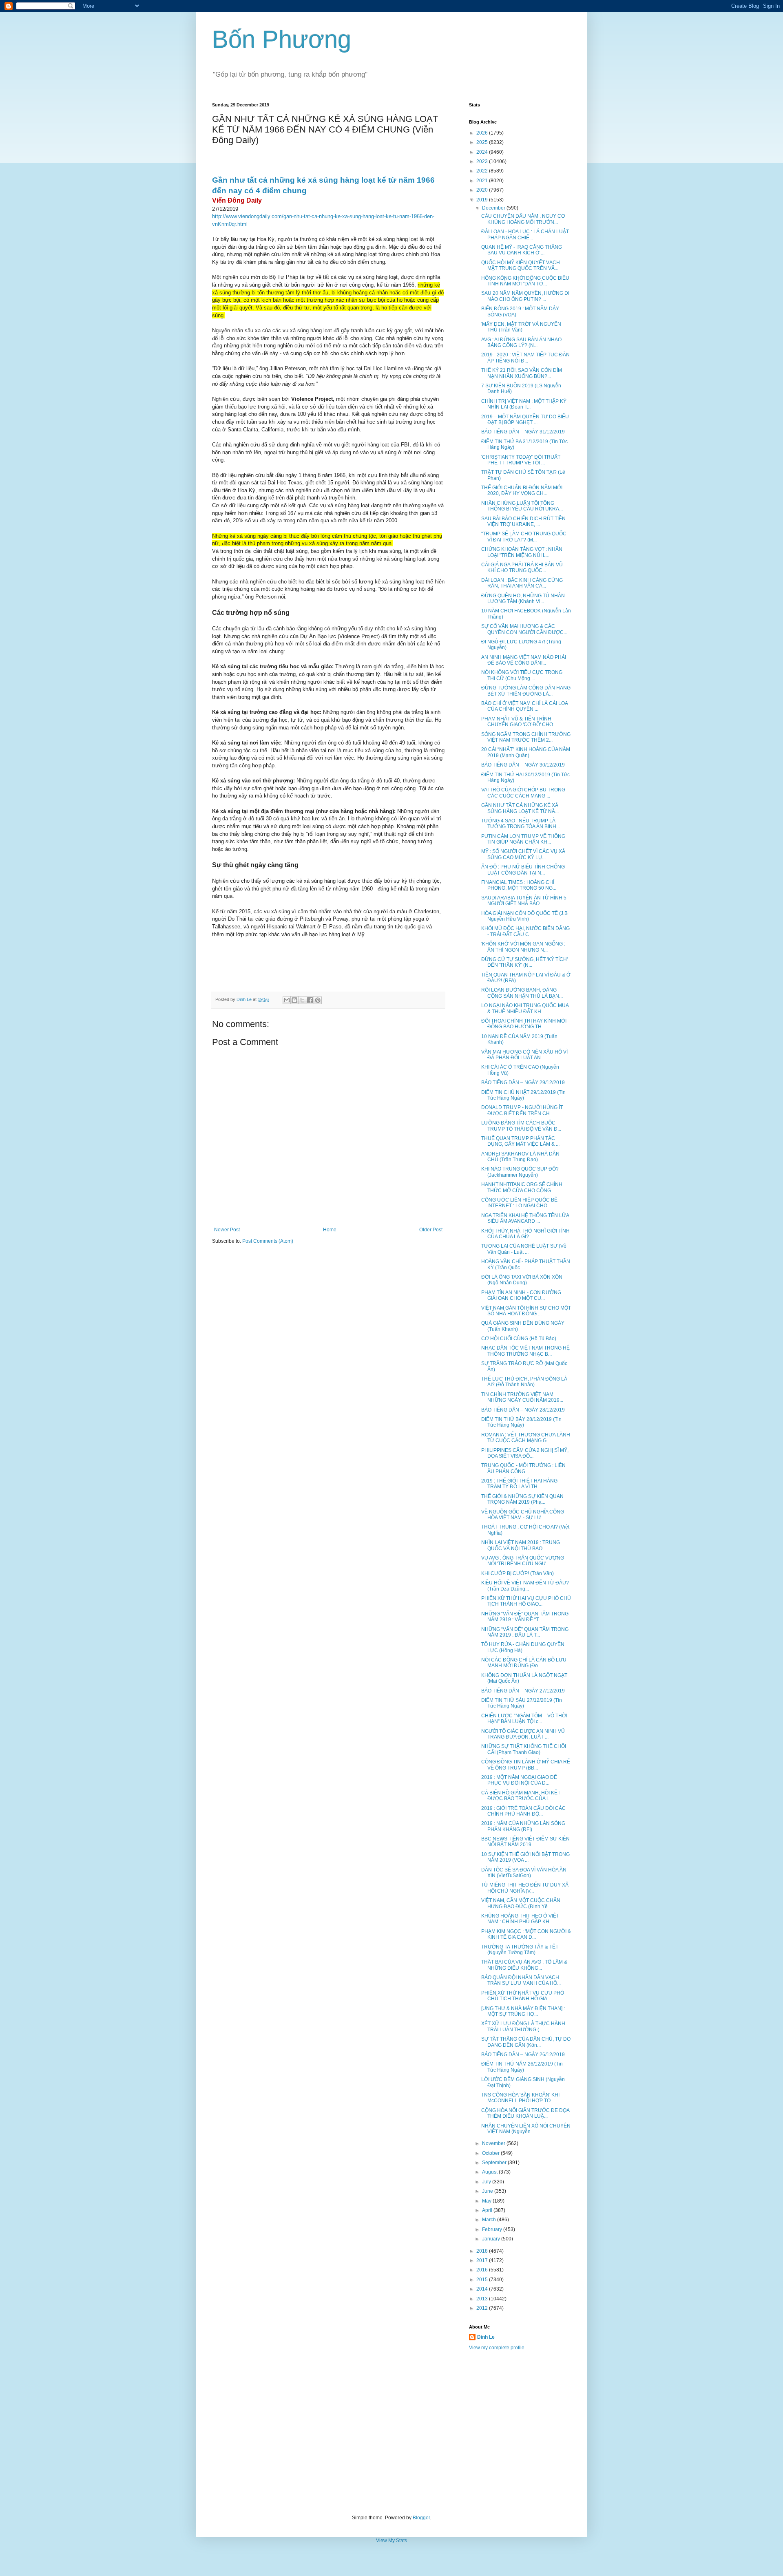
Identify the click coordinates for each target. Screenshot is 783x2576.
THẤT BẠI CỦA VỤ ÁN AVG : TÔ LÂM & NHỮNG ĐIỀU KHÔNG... (524, 1965)
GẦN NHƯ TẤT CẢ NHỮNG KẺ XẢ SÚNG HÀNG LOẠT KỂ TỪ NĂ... (520, 808)
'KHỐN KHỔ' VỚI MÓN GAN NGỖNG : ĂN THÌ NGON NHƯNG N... (523, 947)
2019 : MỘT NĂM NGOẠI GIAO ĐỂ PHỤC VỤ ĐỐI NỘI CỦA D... (519, 1780)
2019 (483, 200)
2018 (483, 2251)
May (487, 2201)
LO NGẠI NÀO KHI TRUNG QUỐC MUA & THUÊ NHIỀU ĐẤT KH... (525, 1008)
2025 (483, 142)
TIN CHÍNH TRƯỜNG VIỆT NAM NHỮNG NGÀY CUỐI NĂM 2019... (522, 1397)
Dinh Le (245, 999)
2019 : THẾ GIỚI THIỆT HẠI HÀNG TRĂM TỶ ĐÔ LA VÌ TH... (519, 1484)
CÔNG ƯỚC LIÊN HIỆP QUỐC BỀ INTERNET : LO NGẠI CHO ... (519, 1203)
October (491, 2153)
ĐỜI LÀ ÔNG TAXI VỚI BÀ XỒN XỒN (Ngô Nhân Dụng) (522, 1280)
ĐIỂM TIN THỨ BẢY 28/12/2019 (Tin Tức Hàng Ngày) (521, 1422)
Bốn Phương (282, 39)
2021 (483, 181)
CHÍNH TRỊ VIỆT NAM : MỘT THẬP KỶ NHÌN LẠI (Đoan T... (524, 404)
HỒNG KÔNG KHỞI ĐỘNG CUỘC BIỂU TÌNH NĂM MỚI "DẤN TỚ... (525, 281)
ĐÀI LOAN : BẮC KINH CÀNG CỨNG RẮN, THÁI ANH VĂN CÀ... (522, 583)
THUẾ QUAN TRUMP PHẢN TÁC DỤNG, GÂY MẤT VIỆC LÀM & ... (520, 1141)
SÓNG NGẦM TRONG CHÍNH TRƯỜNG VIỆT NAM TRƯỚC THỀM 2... (526, 737)
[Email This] (287, 1000)
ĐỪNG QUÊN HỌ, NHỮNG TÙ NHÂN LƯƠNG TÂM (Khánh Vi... (523, 599)
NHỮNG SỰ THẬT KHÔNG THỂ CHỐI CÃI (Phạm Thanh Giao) (524, 1749)
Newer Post (227, 1230)
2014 (483, 2289)
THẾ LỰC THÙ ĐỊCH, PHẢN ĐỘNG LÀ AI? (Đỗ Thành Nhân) (524, 1382)
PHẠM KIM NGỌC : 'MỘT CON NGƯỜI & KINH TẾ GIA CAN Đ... (526, 1934)
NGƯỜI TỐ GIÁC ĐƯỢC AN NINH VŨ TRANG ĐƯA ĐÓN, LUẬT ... (523, 1734)
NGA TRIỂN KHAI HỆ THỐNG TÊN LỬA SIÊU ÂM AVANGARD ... (525, 1218)
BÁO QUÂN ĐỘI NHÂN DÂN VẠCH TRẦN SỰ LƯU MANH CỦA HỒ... (521, 1980)
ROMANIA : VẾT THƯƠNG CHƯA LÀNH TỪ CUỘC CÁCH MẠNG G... (526, 1438)
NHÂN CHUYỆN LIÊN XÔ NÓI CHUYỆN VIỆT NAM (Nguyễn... (526, 2129)
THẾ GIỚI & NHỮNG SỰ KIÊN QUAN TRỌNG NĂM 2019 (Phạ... (522, 1499)
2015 (483, 2280)
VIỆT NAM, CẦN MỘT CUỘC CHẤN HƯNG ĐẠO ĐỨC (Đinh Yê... (521, 1903)
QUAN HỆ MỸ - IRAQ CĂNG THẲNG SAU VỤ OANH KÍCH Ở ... (522, 250)
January (492, 2239)
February (493, 2229)
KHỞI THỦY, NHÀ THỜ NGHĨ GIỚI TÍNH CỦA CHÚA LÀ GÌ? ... (525, 1234)
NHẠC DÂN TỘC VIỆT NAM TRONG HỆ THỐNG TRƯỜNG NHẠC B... (525, 1351)
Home (330, 1230)
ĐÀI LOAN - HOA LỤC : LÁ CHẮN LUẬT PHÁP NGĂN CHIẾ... (525, 234)
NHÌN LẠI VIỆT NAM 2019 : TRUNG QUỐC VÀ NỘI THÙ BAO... (521, 1545)
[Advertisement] (391, 2433)
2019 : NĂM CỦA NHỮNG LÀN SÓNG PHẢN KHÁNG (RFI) (523, 1826)
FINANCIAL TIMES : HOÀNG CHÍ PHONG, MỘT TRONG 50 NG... (519, 885)
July (487, 2182)
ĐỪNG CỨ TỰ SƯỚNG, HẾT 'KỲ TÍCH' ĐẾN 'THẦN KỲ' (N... (524, 962)
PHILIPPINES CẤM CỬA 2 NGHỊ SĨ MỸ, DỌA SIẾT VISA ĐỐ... (525, 1453)
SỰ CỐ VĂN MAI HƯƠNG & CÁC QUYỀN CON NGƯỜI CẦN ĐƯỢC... (524, 629)
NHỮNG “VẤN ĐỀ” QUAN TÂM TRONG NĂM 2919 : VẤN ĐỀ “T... (525, 1617)
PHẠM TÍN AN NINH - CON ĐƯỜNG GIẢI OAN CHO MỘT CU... (521, 1295)
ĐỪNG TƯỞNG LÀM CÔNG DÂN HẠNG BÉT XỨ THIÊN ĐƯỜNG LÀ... (526, 691)
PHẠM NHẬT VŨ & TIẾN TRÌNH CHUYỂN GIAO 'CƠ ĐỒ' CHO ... (520, 722)
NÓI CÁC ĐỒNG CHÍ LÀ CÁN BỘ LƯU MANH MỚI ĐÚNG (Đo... (524, 1663)
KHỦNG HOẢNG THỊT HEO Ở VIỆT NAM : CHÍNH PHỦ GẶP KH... (520, 1919)
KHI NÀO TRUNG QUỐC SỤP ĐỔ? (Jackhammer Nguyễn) (520, 1172)
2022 (483, 171)
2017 (483, 2260)
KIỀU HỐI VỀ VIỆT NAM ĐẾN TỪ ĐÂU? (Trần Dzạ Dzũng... (525, 1586)
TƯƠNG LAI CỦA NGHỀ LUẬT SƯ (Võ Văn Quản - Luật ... (524, 1249)
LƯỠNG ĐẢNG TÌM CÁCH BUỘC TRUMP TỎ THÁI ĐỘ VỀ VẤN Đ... (521, 1126)
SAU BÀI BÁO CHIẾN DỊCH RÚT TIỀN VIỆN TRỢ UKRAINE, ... (523, 521)
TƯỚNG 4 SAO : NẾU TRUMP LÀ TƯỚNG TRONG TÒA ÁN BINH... (521, 824)
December (494, 208)
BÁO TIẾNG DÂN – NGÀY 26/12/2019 (523, 2055)
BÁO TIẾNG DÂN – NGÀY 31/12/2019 (523, 432)
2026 (483, 133)
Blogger (421, 2518)
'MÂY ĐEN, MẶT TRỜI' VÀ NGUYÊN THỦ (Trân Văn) (521, 327)
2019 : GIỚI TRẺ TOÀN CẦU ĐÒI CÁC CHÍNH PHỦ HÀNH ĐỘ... (523, 1811)
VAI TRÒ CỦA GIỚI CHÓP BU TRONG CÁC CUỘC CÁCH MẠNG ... (523, 793)
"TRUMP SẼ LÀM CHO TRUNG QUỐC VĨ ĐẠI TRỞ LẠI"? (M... (524, 537)
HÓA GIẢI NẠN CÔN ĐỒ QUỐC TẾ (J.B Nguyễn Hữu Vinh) (524, 916)
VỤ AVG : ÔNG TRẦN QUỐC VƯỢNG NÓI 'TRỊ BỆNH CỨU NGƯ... (523, 1561)
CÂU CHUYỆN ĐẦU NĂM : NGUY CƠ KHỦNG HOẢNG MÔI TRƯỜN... (523, 219)
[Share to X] (302, 1000)
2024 (483, 152)
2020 (483, 190)
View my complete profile (497, 2348)
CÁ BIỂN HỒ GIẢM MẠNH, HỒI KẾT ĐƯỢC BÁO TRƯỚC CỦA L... (521, 1796)
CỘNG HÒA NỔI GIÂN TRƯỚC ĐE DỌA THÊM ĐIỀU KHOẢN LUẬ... (525, 2113)
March (490, 2220)
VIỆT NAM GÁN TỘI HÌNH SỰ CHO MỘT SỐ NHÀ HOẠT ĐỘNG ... (526, 1311)
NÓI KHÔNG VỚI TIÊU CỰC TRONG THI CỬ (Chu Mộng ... (522, 675)
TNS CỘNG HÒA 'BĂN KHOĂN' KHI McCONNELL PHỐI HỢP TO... (520, 2098)
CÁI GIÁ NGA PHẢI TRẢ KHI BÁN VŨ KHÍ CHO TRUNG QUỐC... (522, 568)
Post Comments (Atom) (268, 1241)
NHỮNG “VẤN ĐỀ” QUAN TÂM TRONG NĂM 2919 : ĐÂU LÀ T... (525, 1632)
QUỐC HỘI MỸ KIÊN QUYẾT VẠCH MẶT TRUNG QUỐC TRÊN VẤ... (521, 265)
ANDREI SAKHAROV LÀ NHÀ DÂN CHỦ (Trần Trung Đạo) (520, 1157)
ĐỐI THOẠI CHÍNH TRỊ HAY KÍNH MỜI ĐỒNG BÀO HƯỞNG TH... (524, 1024)
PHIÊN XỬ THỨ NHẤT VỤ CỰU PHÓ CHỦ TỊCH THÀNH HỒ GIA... (523, 1996)
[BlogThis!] (294, 1000)
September (495, 2163)
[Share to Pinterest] (318, 1000)
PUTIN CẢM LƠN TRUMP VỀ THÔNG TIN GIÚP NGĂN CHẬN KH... (523, 839)
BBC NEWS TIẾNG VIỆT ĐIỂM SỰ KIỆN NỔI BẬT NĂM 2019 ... (525, 1842)
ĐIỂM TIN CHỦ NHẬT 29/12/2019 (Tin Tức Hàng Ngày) (523, 1095)
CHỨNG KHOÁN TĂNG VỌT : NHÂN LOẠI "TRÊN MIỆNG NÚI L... (522, 552)
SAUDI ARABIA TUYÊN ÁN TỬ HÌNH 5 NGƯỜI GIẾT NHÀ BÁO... (524, 901)
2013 (483, 2299)
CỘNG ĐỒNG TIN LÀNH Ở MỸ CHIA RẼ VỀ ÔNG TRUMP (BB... (526, 1765)
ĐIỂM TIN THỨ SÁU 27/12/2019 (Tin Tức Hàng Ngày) (522, 1703)
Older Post (431, 1230)
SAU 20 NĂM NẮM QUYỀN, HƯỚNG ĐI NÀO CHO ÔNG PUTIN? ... (525, 296)
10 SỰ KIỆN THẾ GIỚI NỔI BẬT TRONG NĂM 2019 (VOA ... (525, 1857)
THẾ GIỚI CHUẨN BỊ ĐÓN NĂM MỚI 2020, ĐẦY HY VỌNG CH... (522, 490)
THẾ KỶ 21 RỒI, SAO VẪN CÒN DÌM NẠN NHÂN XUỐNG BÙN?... (522, 373)
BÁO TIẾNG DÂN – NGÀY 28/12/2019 (523, 1410)
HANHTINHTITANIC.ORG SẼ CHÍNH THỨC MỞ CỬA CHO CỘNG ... (522, 1187)
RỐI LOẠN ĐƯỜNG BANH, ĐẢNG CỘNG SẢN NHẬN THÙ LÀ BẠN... (522, 993)
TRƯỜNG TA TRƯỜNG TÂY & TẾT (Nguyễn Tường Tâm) (520, 1950)
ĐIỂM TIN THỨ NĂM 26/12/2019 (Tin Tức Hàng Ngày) (522, 2067)
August (490, 2172)
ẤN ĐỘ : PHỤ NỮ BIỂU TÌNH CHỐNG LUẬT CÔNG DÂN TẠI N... (523, 870)
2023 (483, 161)
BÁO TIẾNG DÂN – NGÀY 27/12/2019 (523, 1691)
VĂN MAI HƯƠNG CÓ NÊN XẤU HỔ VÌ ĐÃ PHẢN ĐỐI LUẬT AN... (524, 1055)
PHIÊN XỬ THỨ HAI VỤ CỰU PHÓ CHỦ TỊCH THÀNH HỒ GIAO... (526, 1601)
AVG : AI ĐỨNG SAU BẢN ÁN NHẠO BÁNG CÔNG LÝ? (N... (521, 342)
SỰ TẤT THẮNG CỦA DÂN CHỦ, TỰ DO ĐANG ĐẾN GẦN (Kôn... (526, 2042)
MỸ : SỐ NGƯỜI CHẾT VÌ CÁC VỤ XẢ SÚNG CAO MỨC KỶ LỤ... (523, 854)
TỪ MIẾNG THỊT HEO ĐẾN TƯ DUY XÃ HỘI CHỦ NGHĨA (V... (525, 1888)
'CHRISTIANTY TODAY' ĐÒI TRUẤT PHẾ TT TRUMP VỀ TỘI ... (521, 460)
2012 (483, 2308)
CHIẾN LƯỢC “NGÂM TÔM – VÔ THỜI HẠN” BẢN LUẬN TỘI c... (524, 1719)
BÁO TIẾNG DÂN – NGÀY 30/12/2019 (523, 765)
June (488, 2191)
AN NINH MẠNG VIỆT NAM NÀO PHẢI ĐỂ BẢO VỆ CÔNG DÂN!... (524, 660)
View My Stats (391, 2541)
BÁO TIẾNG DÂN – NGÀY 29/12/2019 (523, 1083)
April (488, 2210)
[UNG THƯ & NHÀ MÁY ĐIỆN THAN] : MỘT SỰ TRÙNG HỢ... (523, 2011)
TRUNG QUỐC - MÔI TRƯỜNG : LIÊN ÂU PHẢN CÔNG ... (523, 1468)
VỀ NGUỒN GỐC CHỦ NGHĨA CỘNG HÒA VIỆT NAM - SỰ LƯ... (523, 1515)
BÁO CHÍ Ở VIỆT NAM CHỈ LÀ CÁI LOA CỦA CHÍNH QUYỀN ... (524, 706)
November (494, 2143)
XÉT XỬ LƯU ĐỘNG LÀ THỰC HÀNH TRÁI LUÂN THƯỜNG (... (523, 2026)
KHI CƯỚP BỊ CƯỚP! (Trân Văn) (518, 1573)
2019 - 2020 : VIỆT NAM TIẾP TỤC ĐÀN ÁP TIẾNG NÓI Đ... (525, 358)
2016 (483, 2270)
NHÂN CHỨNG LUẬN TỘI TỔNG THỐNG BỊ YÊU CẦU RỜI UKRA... (522, 506)
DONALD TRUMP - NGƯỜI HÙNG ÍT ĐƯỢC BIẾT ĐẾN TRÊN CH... (522, 1110)
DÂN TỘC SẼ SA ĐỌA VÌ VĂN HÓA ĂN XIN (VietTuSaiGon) (524, 1873)
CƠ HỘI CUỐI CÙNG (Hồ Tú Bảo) (519, 1339)
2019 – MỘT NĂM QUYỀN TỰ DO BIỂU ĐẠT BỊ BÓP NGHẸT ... (525, 420)
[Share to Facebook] (310, 1000)
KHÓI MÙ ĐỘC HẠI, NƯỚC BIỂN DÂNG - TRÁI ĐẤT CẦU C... (525, 931)
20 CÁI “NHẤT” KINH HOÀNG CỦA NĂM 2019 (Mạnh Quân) (526, 752)
